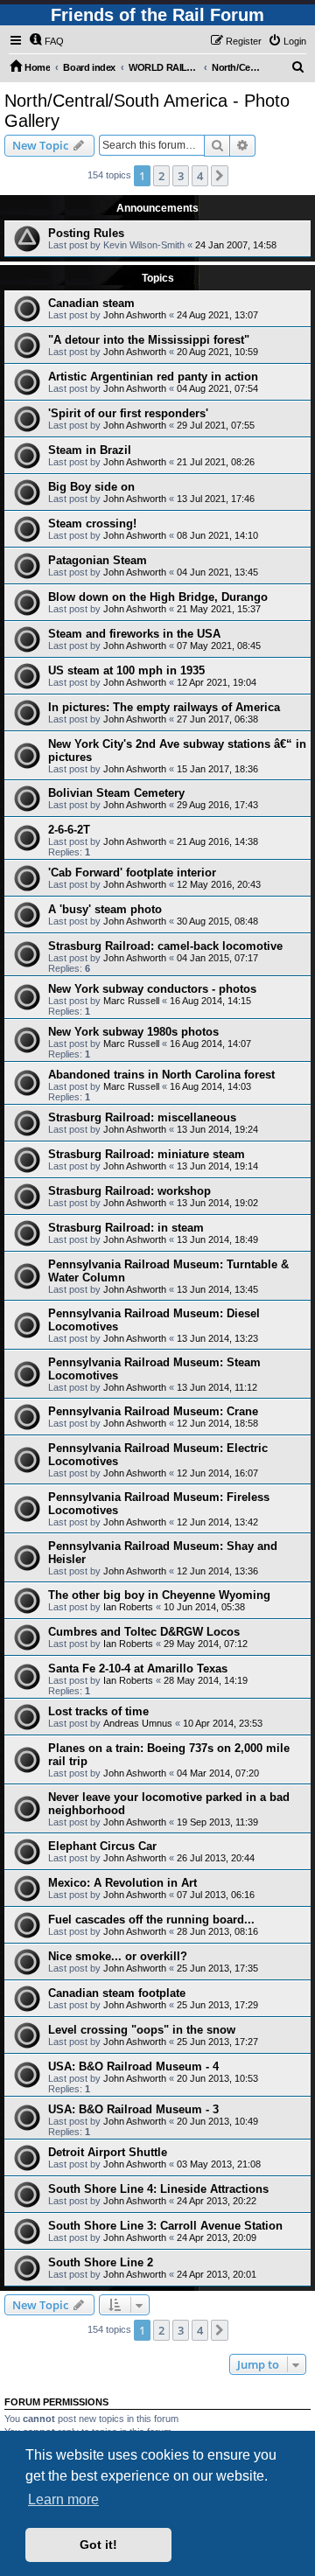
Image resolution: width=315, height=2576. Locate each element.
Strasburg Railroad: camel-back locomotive (165, 946)
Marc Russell (131, 1001)
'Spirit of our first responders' (128, 413)
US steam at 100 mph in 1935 (126, 670)
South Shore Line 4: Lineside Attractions (158, 2189)
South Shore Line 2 (101, 2262)
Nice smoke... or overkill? (118, 1956)
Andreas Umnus (138, 1723)
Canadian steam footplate (117, 1993)
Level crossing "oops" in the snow (142, 2030)
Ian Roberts (128, 1607)
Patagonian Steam (98, 560)
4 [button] (200, 176)
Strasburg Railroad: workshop (129, 1191)
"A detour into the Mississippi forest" (149, 340)
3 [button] (181, 176)
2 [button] (161, 176)
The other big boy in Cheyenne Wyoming (159, 1595)
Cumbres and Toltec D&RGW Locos (144, 1632)
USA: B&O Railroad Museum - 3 (133, 2109)
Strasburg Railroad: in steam (126, 1228)
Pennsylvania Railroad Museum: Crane (153, 1411)
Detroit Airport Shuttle (108, 2152)
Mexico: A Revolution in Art (122, 1883)
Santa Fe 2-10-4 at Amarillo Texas (138, 1668)
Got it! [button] (98, 2545)
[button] (220, 176)
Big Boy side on (91, 487)
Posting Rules (86, 233)
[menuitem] (46, 41)
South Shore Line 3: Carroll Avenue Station (165, 2226)
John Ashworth (135, 315)
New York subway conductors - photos (152, 989)
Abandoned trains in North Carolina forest (161, 1075)
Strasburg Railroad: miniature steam (147, 1154)
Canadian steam (91, 303)
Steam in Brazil (90, 450)
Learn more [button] (63, 2499)
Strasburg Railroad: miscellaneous (142, 1117)
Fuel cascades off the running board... (151, 1920)
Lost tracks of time (98, 1711)
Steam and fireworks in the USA (134, 634)
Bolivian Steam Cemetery (116, 793)
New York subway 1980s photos (133, 1032)
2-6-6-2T (69, 830)
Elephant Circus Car (102, 1846)
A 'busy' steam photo (105, 909)
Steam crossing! (92, 524)
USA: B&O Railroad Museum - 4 (133, 2066)
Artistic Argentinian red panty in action (153, 377)
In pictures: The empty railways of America (164, 707)
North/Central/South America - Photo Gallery (147, 111)
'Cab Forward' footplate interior (132, 873)
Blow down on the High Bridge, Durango (158, 597)
